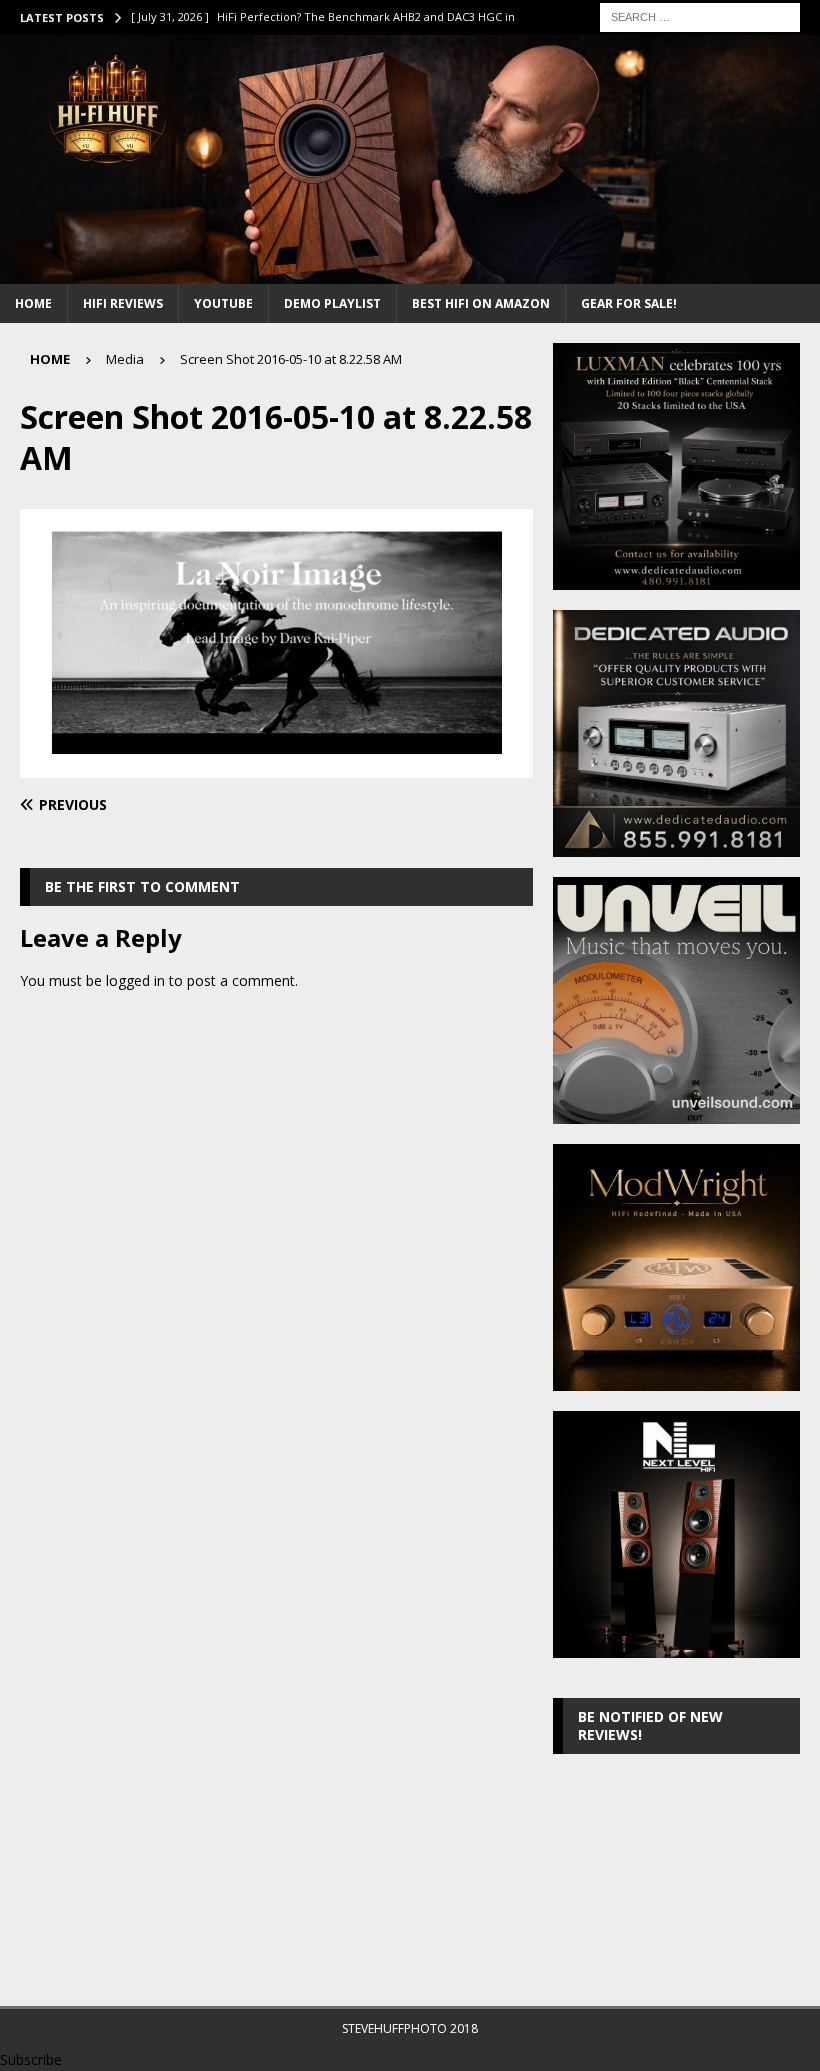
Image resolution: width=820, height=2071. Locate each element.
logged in (135, 980)
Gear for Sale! (629, 303)
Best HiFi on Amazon (481, 303)
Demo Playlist (332, 303)
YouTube (223, 303)
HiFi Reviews (123, 303)
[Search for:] (700, 15)
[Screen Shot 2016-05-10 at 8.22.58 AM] (276, 765)
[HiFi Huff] (410, 271)
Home (33, 303)
